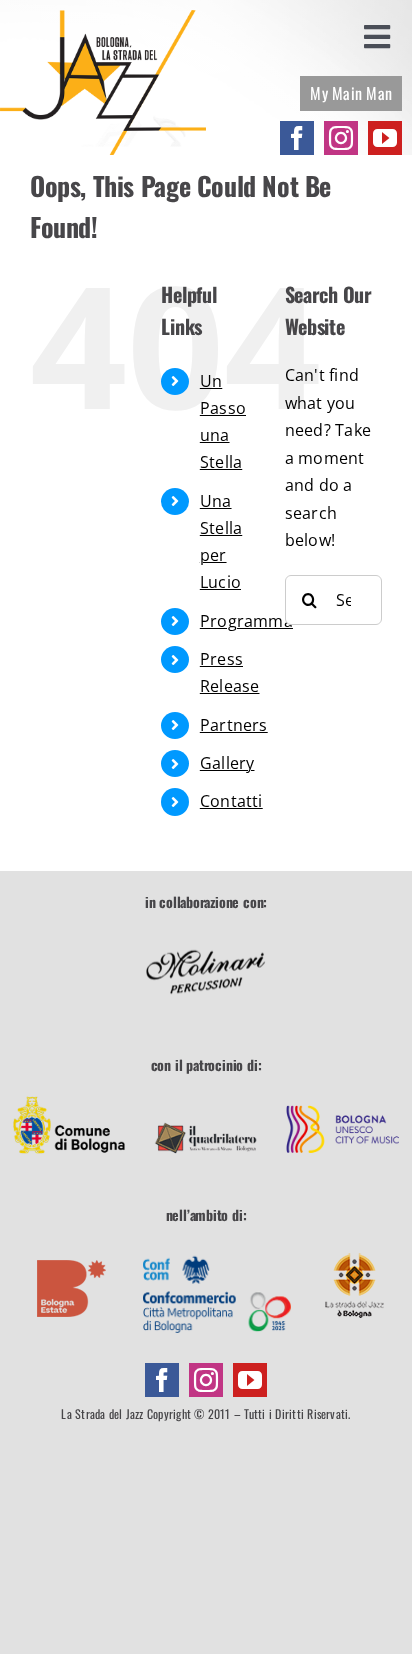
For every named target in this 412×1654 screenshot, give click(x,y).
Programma (246, 621)
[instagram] (341, 138)
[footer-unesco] (343, 1094)
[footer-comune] (69, 1094)
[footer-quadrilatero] (206, 1094)
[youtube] (385, 138)
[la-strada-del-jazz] (103, 18)
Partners (234, 725)
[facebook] (297, 138)
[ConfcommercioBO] (217, 1244)
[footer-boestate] (72, 1244)
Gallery (227, 763)
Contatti (231, 801)
